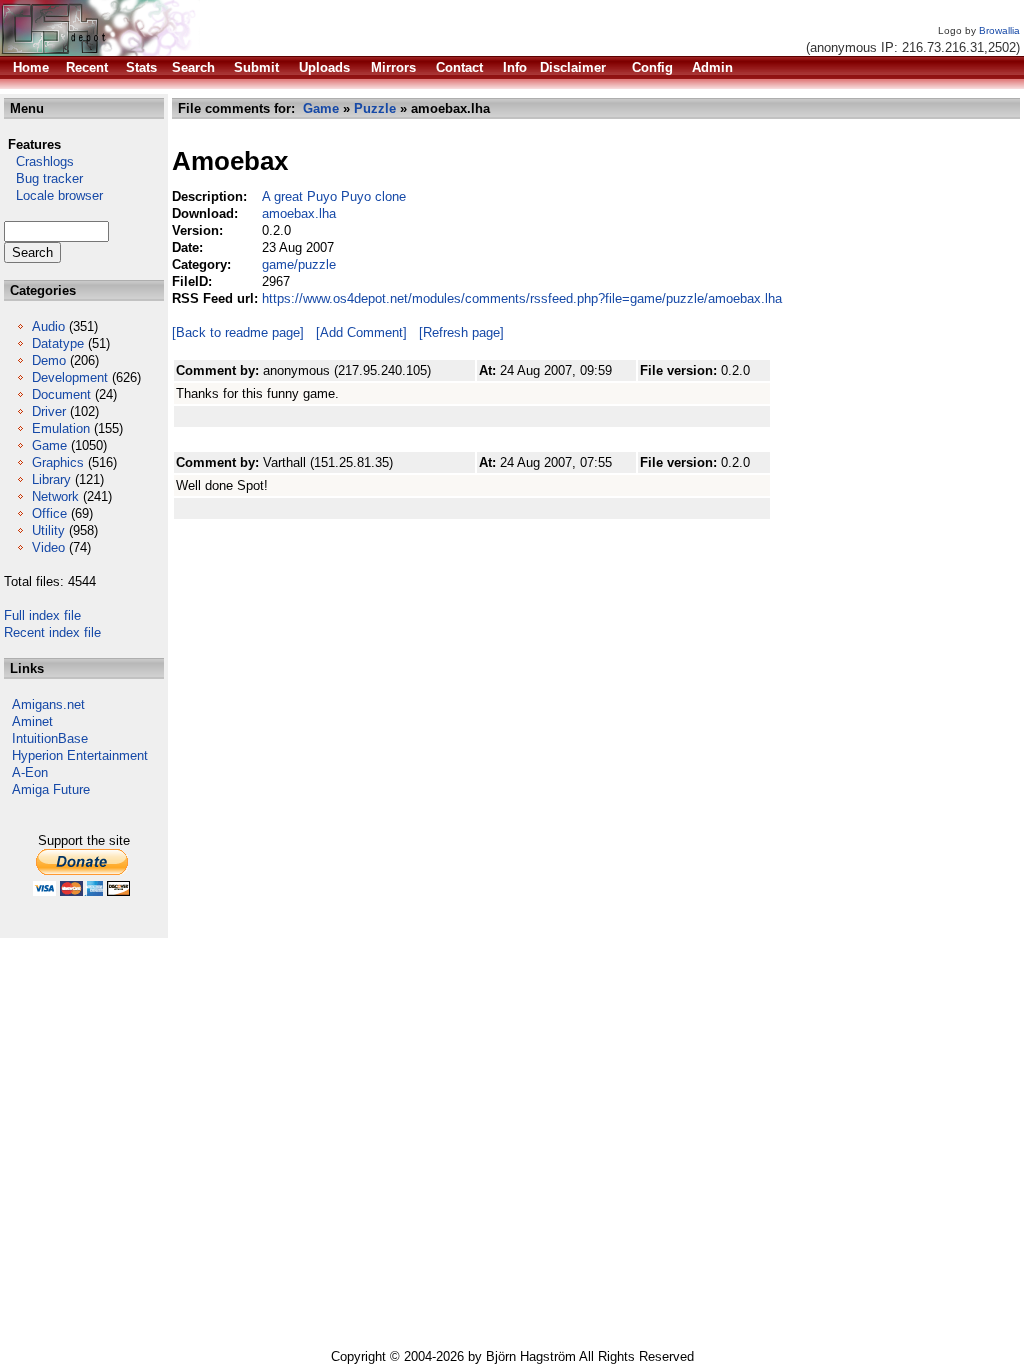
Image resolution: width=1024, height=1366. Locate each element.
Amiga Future (51, 789)
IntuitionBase (50, 738)
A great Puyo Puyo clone (334, 196)
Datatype (58, 343)
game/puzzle (299, 264)
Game (49, 445)
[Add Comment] (361, 332)
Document (61, 394)
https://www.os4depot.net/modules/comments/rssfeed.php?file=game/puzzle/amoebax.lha (522, 298)
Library (51, 479)
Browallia (999, 30)
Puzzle (375, 108)
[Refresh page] (461, 332)
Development (70, 377)
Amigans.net (48, 704)
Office (49, 513)
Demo (49, 360)
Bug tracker (43, 178)
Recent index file (52, 632)
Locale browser (53, 195)
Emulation (61, 428)
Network (55, 496)
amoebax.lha (299, 213)
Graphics (58, 462)
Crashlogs (39, 161)
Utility (48, 530)
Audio (48, 326)
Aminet (32, 721)
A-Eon (30, 772)
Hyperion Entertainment (80, 755)
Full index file (42, 615)
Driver (49, 411)
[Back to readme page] (238, 332)
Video (48, 547)
